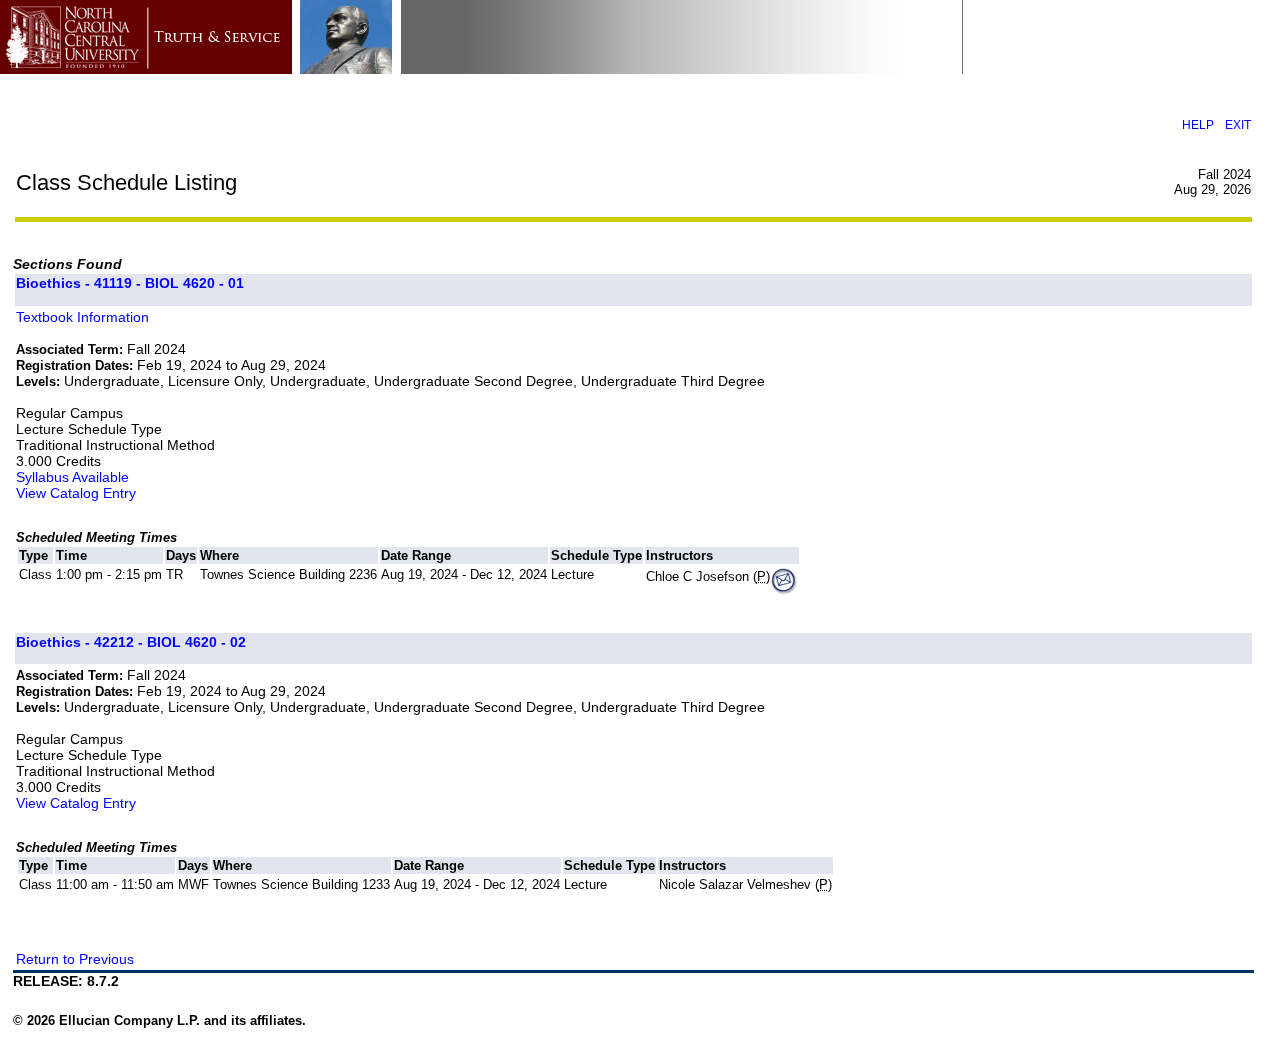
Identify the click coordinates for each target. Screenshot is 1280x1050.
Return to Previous (75, 959)
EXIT (1238, 124)
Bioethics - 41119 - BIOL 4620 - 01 (130, 283)
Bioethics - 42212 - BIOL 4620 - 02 (131, 642)
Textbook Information (82, 317)
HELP (1198, 124)
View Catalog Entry (76, 493)
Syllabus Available (72, 477)
